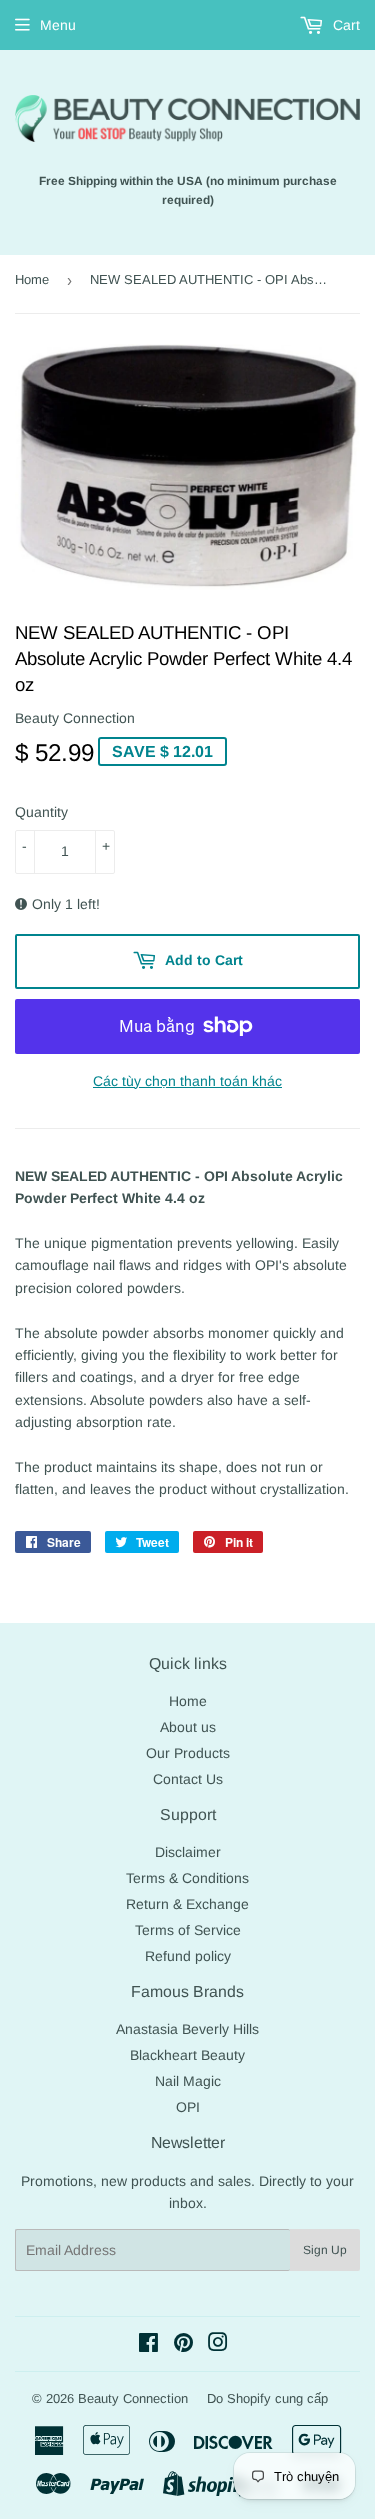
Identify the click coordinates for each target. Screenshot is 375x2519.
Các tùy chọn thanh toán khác (187, 1081)
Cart (344, 25)
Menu (58, 25)
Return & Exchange (187, 1904)
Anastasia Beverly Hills (187, 2029)
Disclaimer (188, 1852)
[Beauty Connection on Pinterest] (183, 2345)
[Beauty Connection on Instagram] (218, 2345)
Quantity (41, 812)
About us (188, 1727)
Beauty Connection (133, 2398)
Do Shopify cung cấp (267, 2398)
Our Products (188, 1753)
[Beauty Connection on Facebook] (148, 2345)
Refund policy (188, 1956)
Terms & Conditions (187, 1878)
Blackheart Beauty (187, 2055)
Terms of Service (188, 1930)
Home (32, 279)
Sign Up (325, 2250)
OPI (188, 2107)
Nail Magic (188, 2081)
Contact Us (188, 1779)
